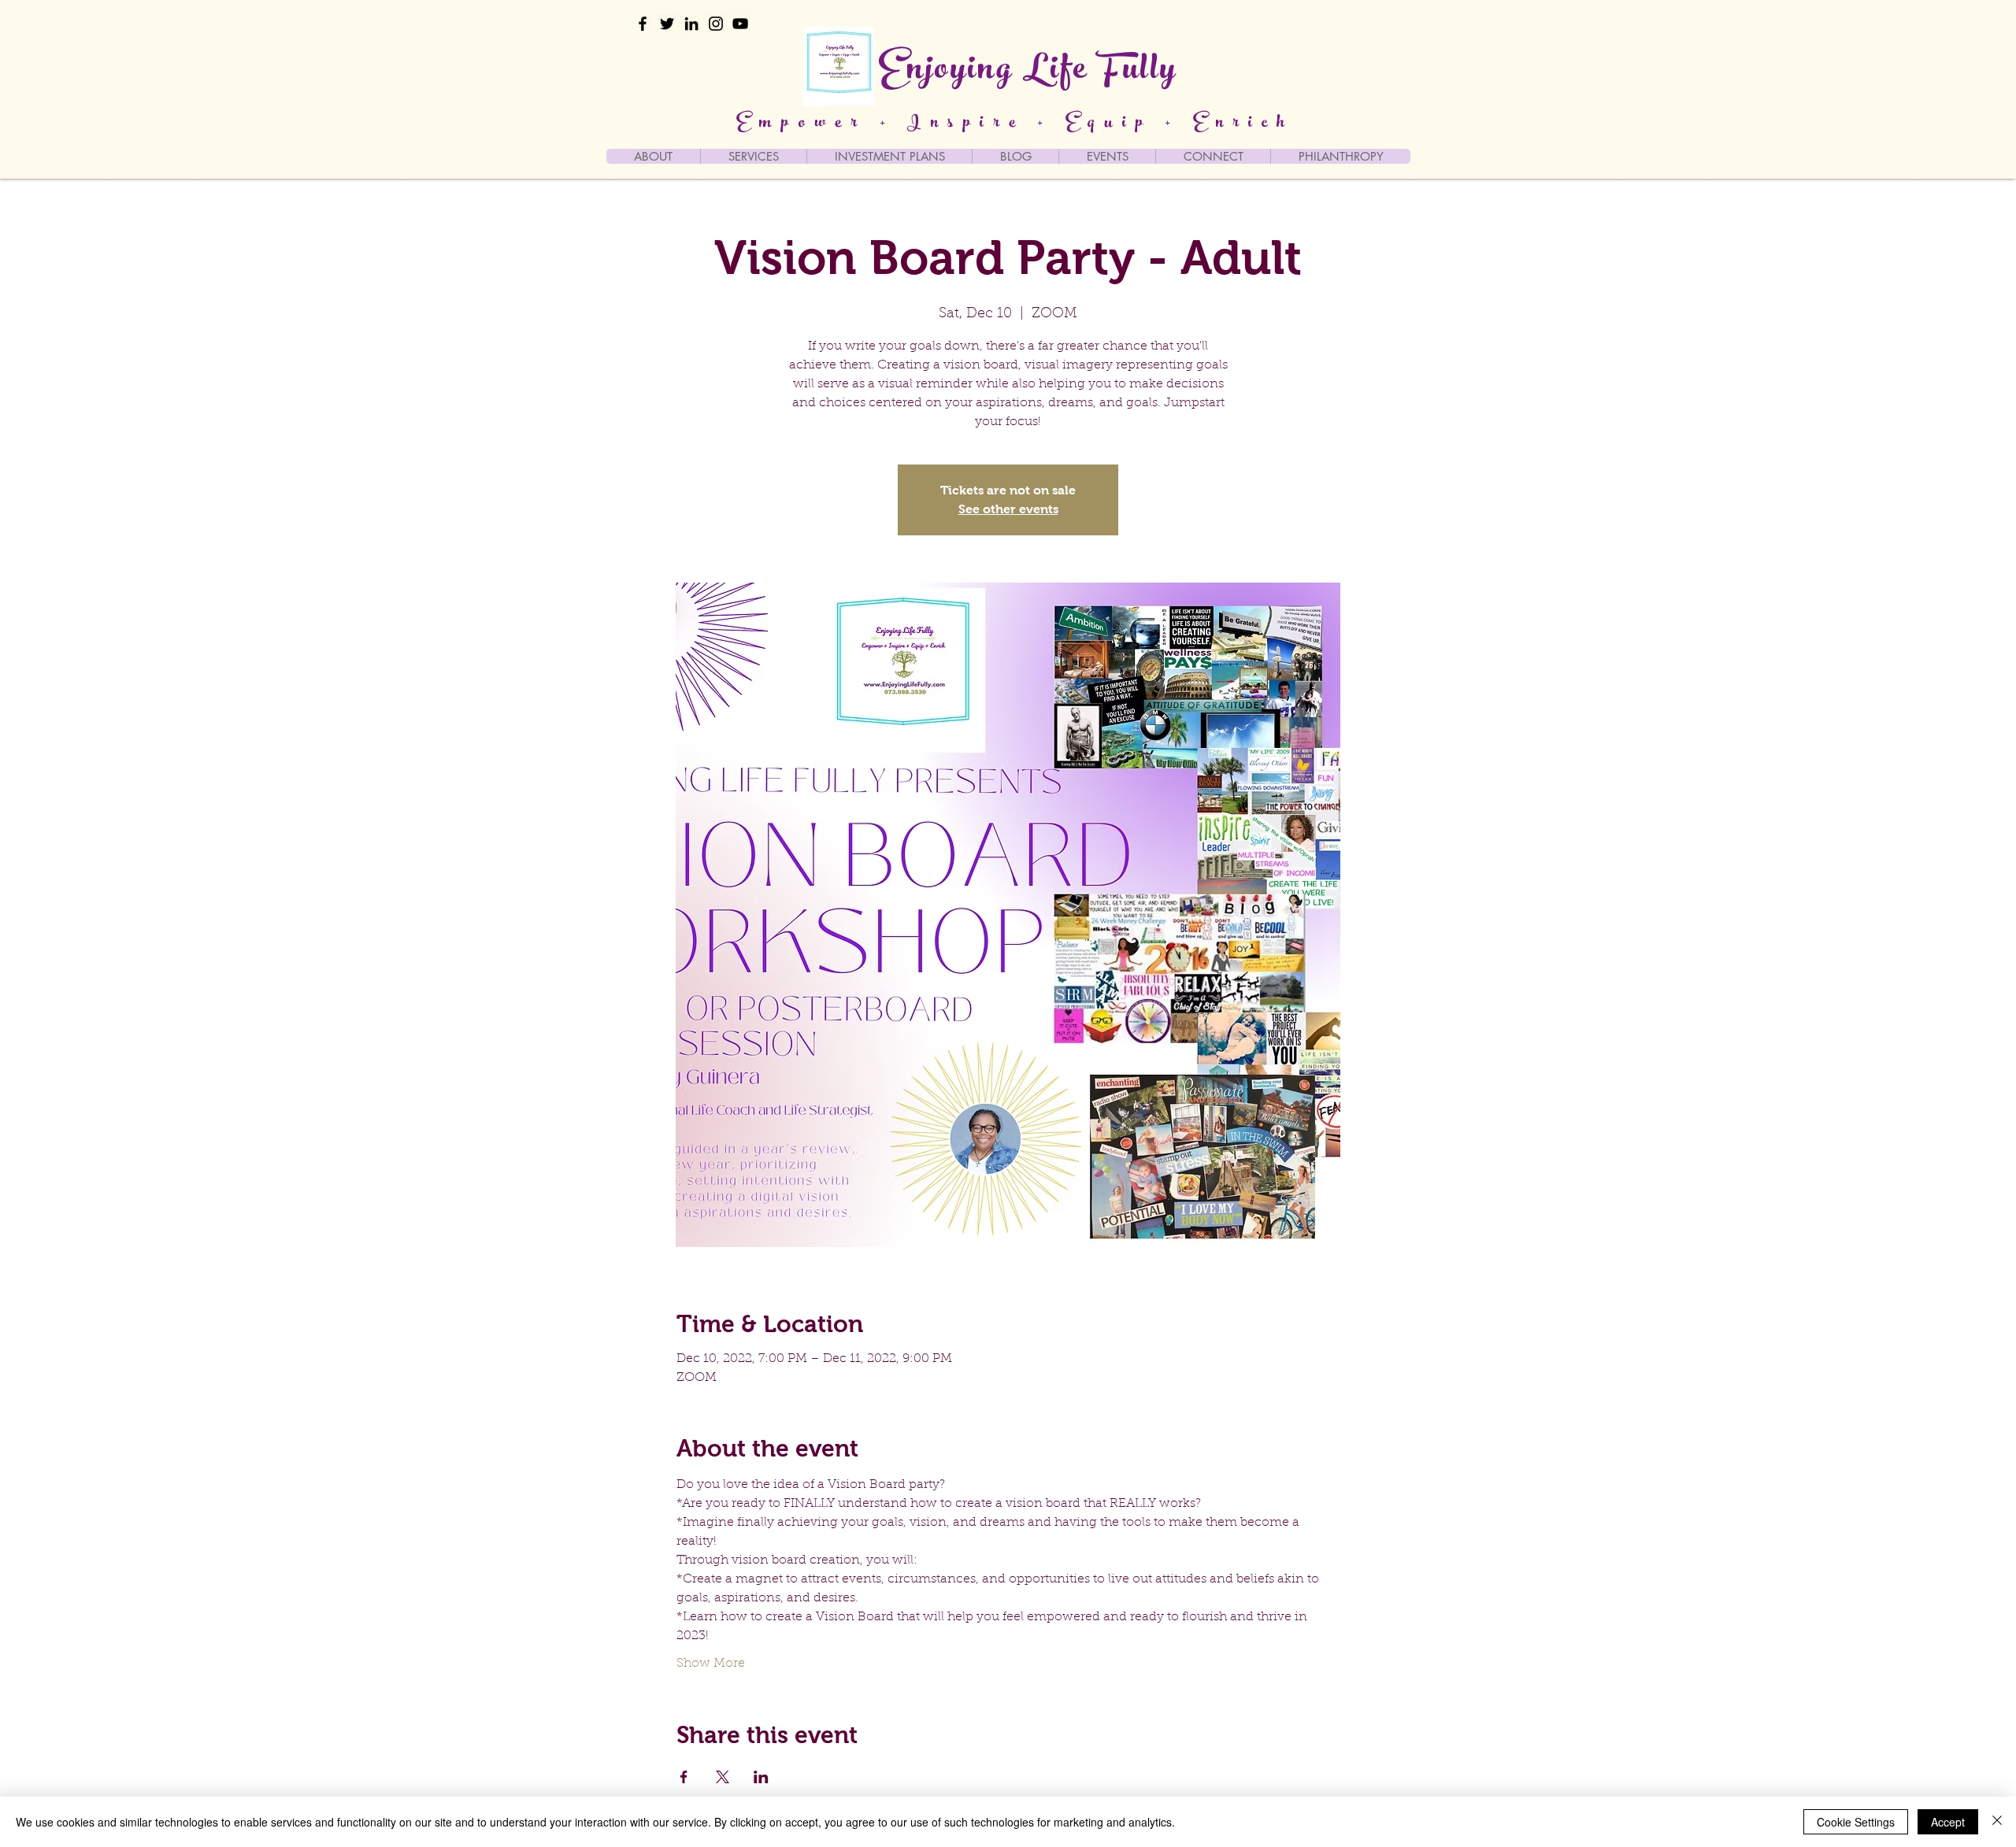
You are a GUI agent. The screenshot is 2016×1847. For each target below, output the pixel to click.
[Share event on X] (723, 1777)
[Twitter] (667, 24)
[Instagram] (716, 24)
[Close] (1997, 1822)
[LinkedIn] (691, 24)
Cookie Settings (1856, 1822)
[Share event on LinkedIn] (761, 1777)
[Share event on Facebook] (684, 1777)
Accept (1948, 1822)
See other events (1008, 509)
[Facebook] (643, 24)
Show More (711, 1664)
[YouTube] (740, 24)
